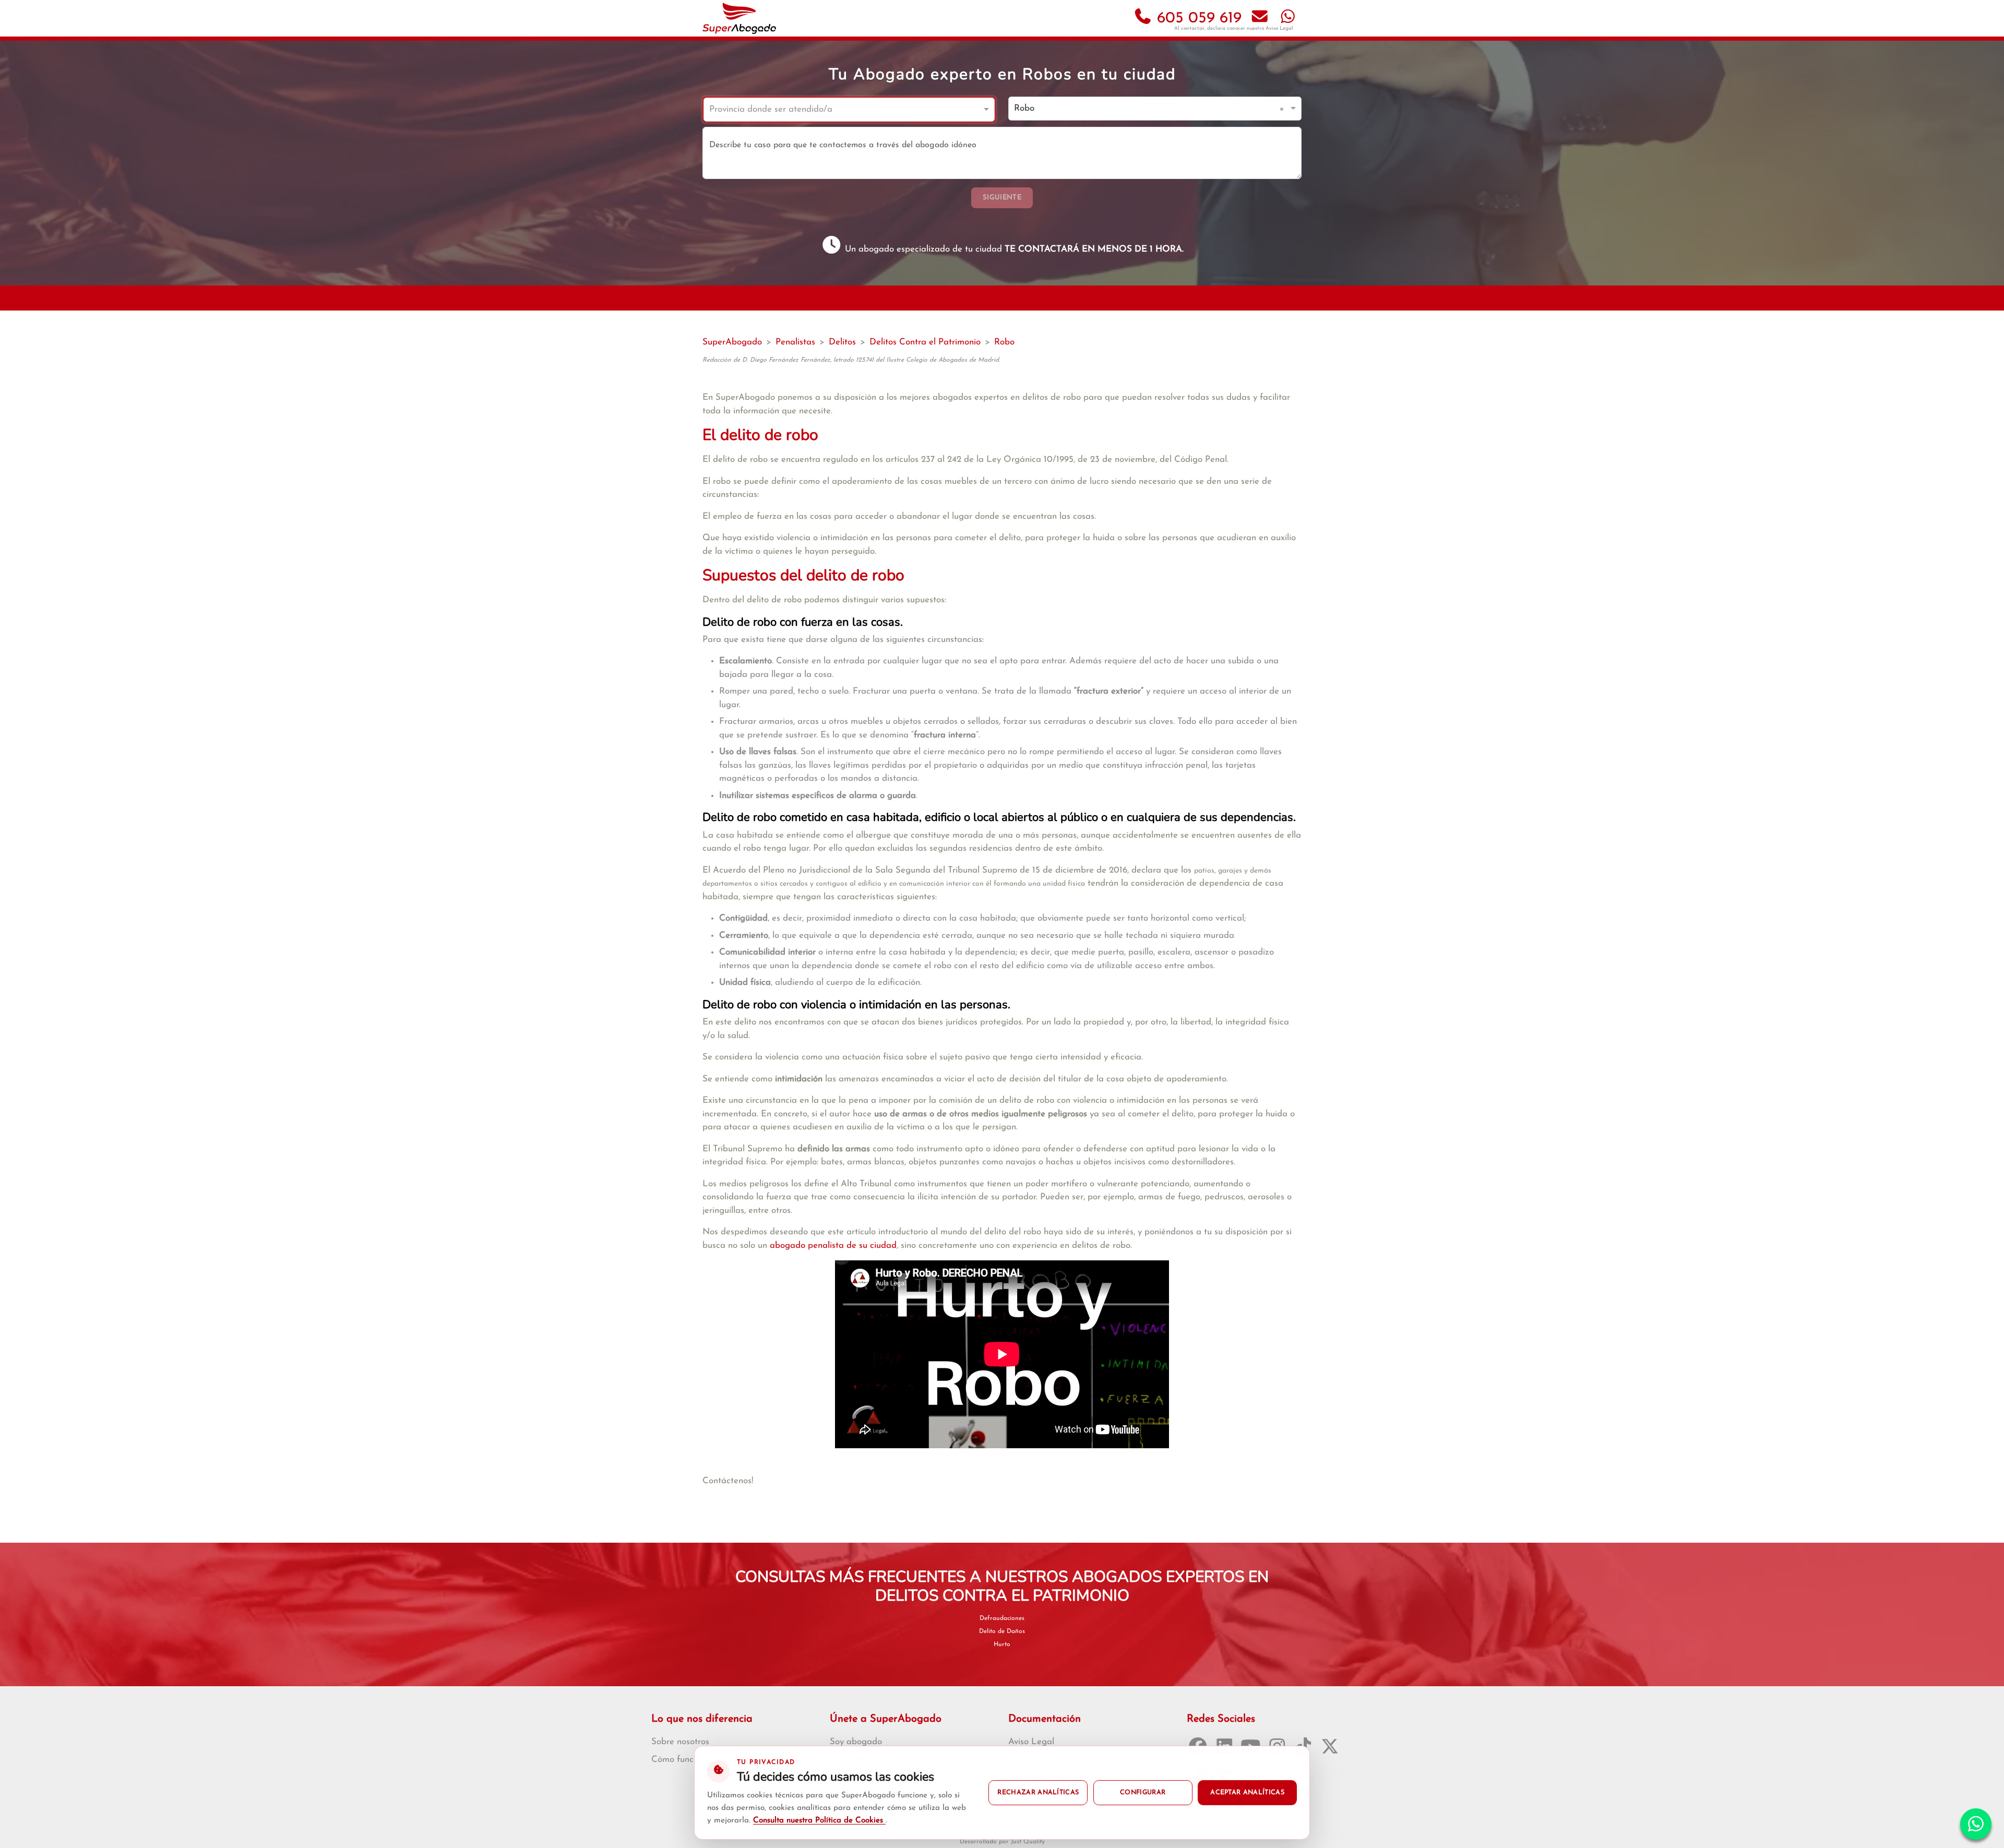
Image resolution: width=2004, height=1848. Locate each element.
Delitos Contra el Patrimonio (925, 342)
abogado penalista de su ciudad (833, 1245)
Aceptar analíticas (1247, 1793)
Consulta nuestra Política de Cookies (819, 1821)
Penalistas (795, 342)
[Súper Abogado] (739, 18)
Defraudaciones (1002, 1618)
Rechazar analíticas (1038, 1793)
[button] (1284, 109)
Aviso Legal (1279, 28)
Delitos (842, 342)
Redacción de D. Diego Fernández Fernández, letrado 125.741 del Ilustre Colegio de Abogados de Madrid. (851, 360)
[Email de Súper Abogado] (1260, 19)
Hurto (1002, 1644)
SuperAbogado (732, 342)
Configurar (1143, 1793)
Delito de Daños (1002, 1631)
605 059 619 (1197, 19)
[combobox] (839, 110)
